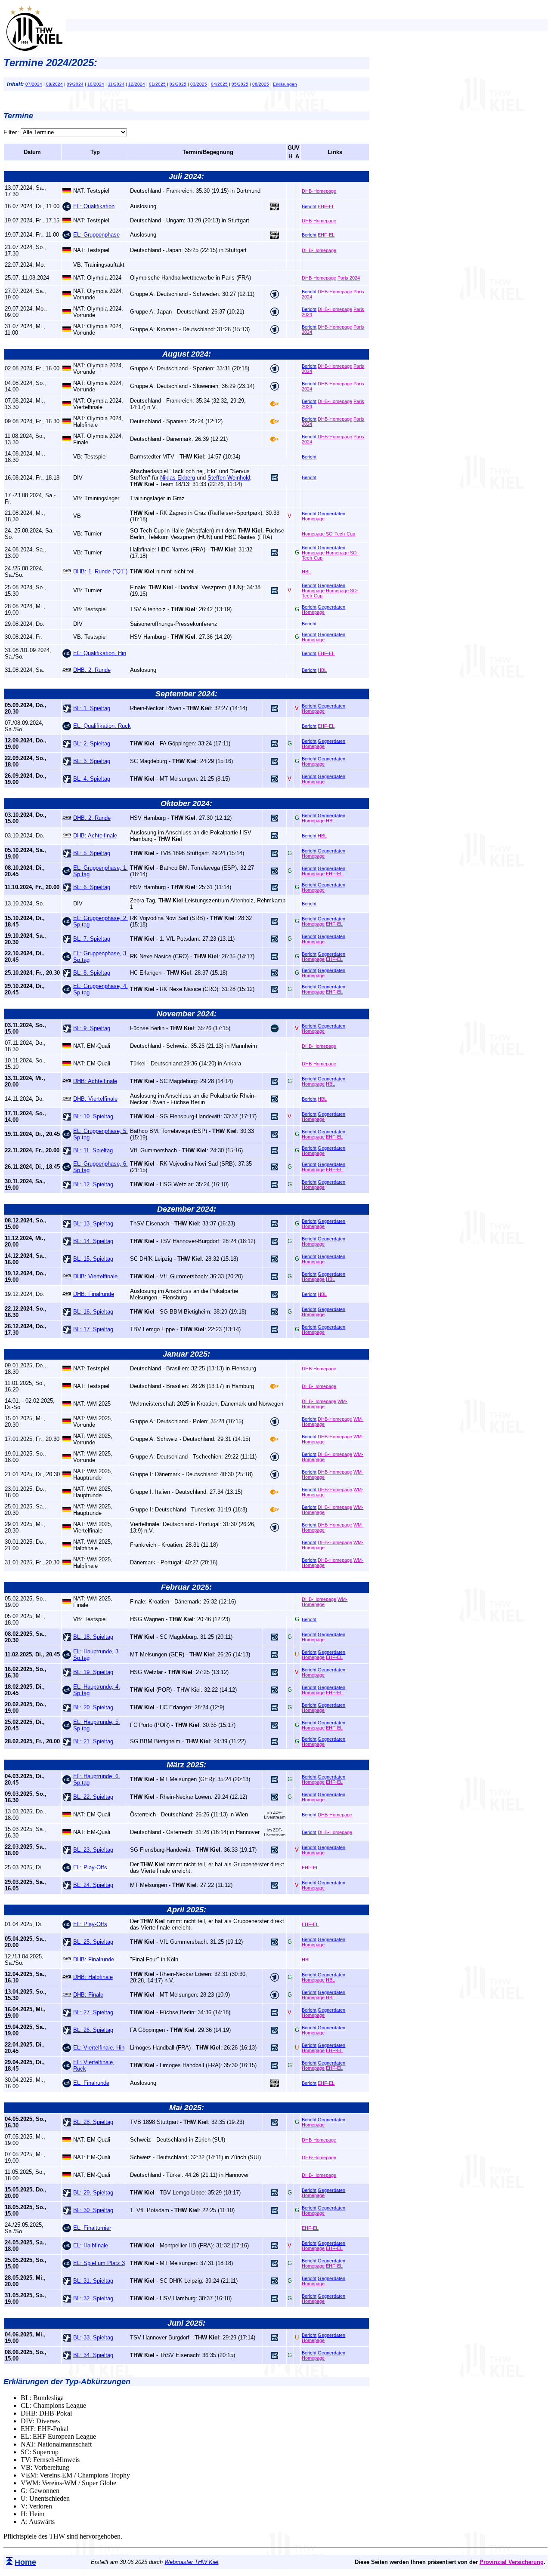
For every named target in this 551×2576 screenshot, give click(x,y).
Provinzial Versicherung (512, 2562)
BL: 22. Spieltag (93, 1797)
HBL (306, 572)
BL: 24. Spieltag (93, 1885)
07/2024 (34, 84)
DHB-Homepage (319, 191)
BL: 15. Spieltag (93, 1259)
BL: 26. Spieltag (93, 2030)
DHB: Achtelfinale (95, 836)
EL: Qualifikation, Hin (100, 653)
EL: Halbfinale (91, 2245)
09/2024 (75, 84)
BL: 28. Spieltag (93, 2122)
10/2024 (96, 84)
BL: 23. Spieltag (93, 1850)
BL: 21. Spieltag (93, 1741)
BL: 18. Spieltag (93, 1637)
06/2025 (261, 84)
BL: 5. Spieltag (92, 853)
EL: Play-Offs (90, 1867)
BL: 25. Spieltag (93, 1942)
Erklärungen (285, 84)
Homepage (313, 519)
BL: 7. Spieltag (92, 939)
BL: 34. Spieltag (93, 2355)
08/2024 (54, 84)
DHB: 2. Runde (92, 670)
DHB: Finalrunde (94, 1294)
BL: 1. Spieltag (92, 708)
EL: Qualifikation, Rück (102, 726)
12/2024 (137, 84)
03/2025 (199, 84)
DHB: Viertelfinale (95, 1099)
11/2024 (116, 84)
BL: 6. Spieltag (92, 887)
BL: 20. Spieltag (93, 1707)
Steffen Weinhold (229, 478)
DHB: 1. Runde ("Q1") (100, 571)
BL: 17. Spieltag (93, 1329)
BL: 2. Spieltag (92, 743)
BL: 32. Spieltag (93, 2298)
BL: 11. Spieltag (93, 1150)
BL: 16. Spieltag (93, 1312)
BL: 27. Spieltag (93, 2012)
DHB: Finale (88, 1995)
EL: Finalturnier (92, 2228)
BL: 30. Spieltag (93, 2210)
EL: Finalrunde (91, 2083)
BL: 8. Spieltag (92, 973)
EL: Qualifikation (94, 206)
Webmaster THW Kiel (191, 2562)
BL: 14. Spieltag (93, 1241)
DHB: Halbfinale (93, 1977)
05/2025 (240, 84)
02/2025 (178, 84)
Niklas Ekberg (178, 478)
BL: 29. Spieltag (93, 2193)
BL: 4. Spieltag (92, 779)
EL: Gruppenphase (96, 235)
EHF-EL (326, 206)
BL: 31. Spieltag (93, 2281)
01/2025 (157, 84)
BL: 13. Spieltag (93, 1223)
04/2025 (219, 84)
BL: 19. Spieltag (93, 1672)
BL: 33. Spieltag (93, 2337)
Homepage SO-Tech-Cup (328, 534)
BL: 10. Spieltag (93, 1116)
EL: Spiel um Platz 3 (99, 2263)
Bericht (309, 206)
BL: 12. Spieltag (93, 1184)
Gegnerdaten (331, 514)
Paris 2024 (349, 278)
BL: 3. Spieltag (92, 761)
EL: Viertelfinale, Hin (99, 2048)
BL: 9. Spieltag (92, 1028)
